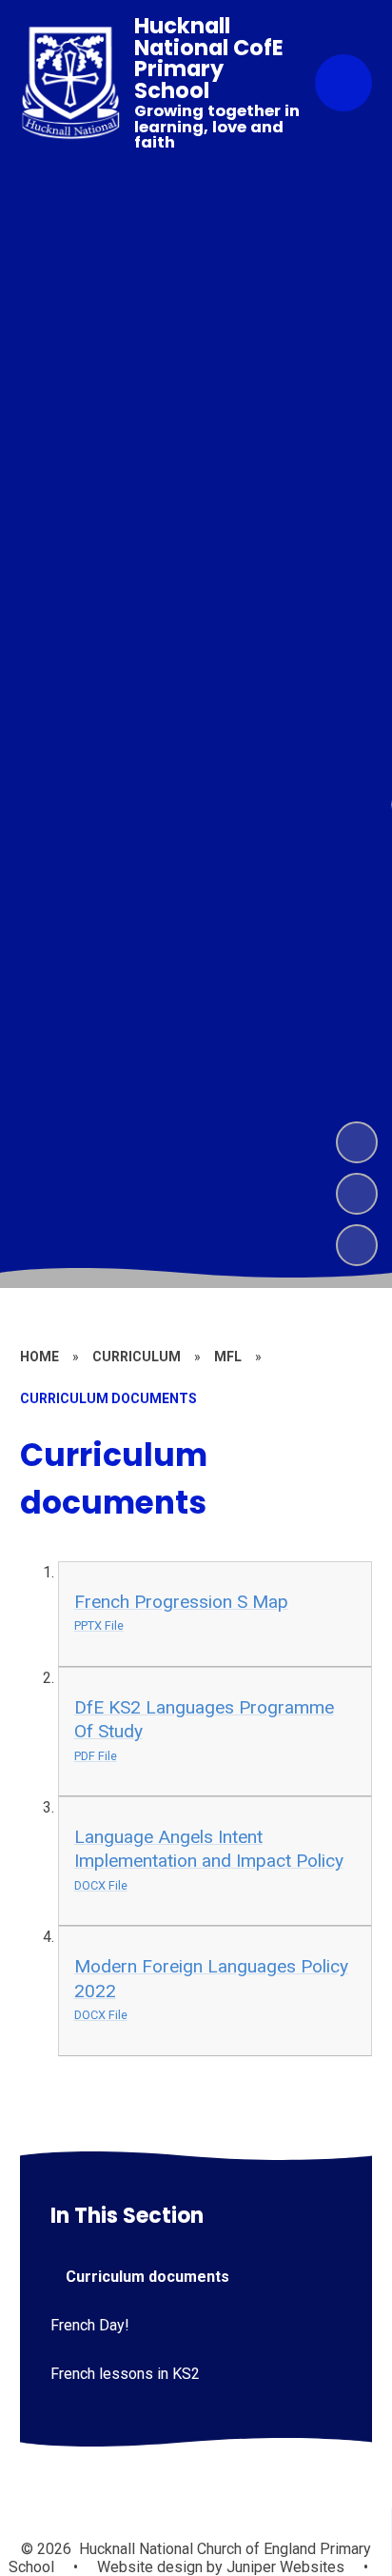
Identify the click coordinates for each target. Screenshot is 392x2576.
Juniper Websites (284, 2567)
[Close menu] (343, 83)
